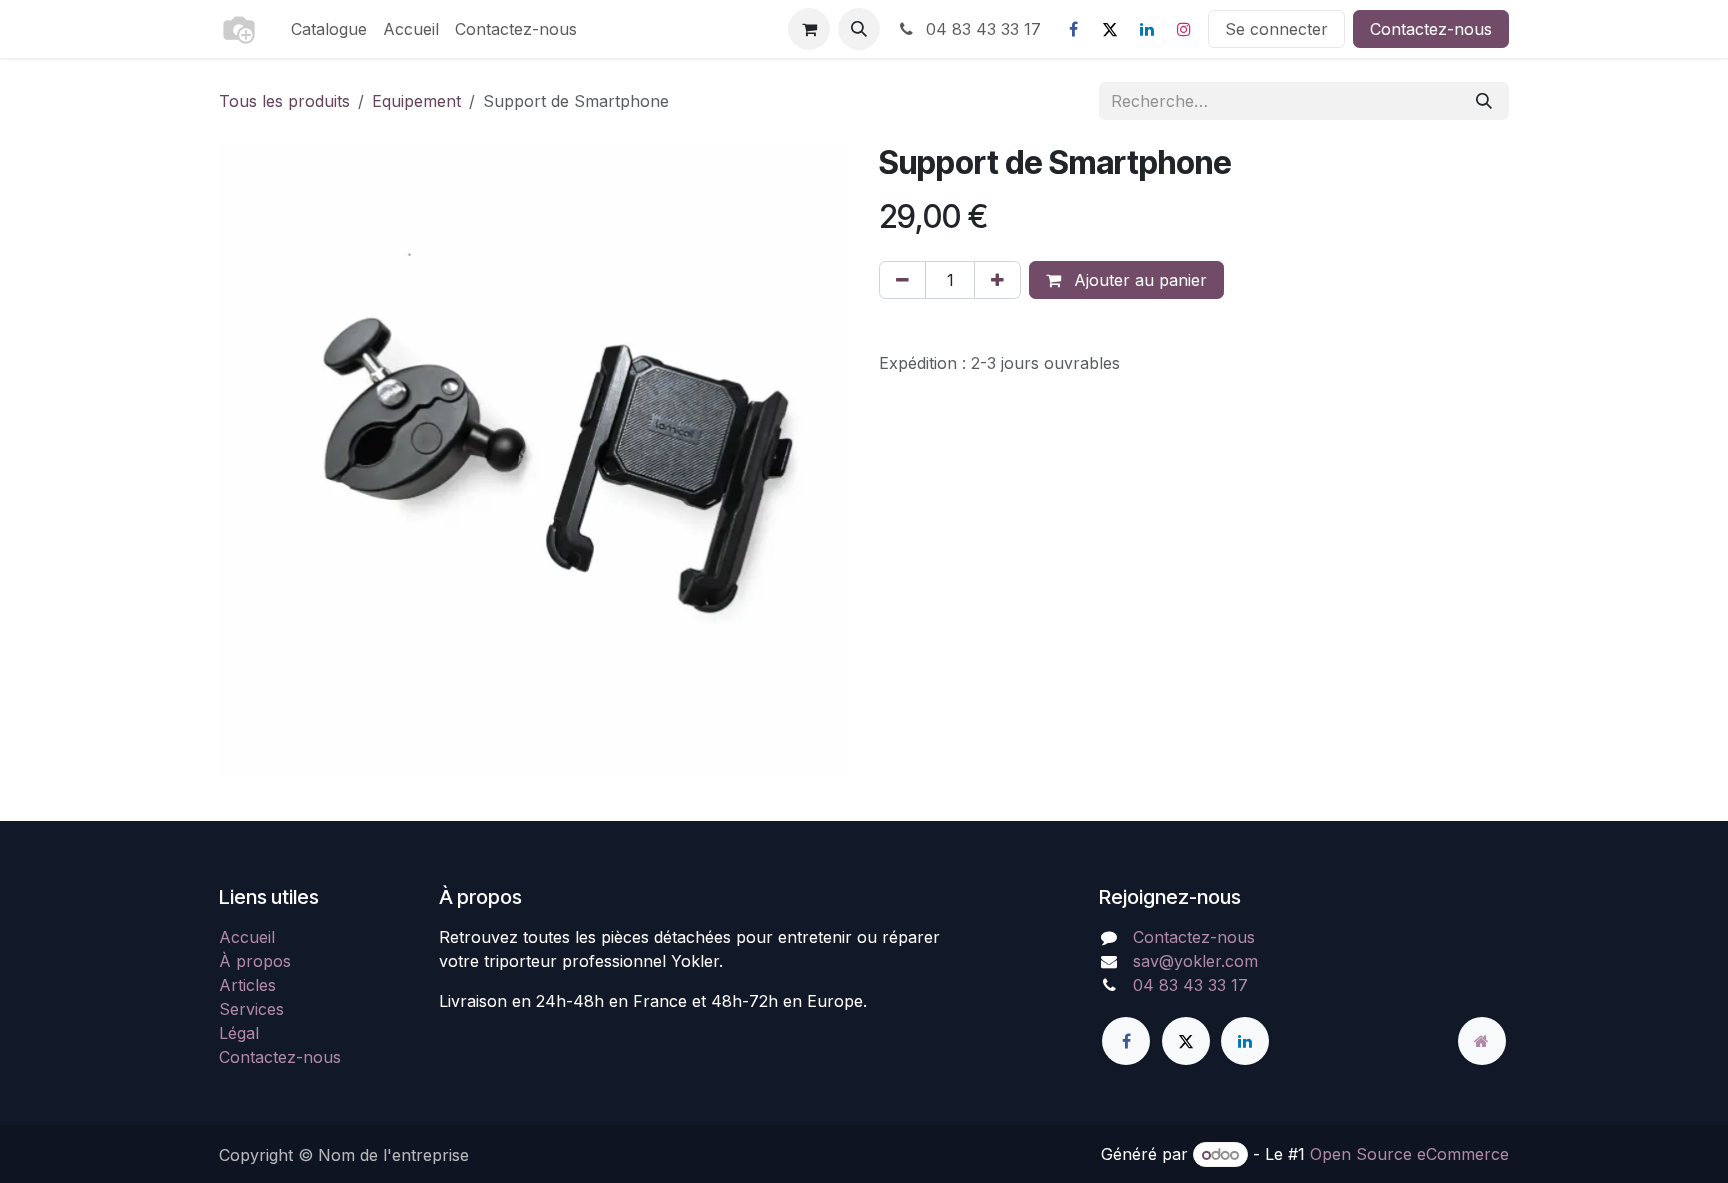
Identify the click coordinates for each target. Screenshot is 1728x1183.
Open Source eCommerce (1409, 1154)
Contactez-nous (1431, 29)
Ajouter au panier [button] (1138, 280)
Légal (239, 1033)
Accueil (247, 937)
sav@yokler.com (1195, 961)
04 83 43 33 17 (981, 29)
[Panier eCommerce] (809, 29)
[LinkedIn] (1147, 29)
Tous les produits (284, 101)
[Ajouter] (997, 280)
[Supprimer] (902, 280)
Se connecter (1276, 29)
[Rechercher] (1484, 101)
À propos (255, 961)
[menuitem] (329, 29)
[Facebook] (1073, 29)
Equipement (416, 101)
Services (251, 1009)
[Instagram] (1184, 29)
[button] (859, 29)
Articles (247, 985)
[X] (1110, 29)
